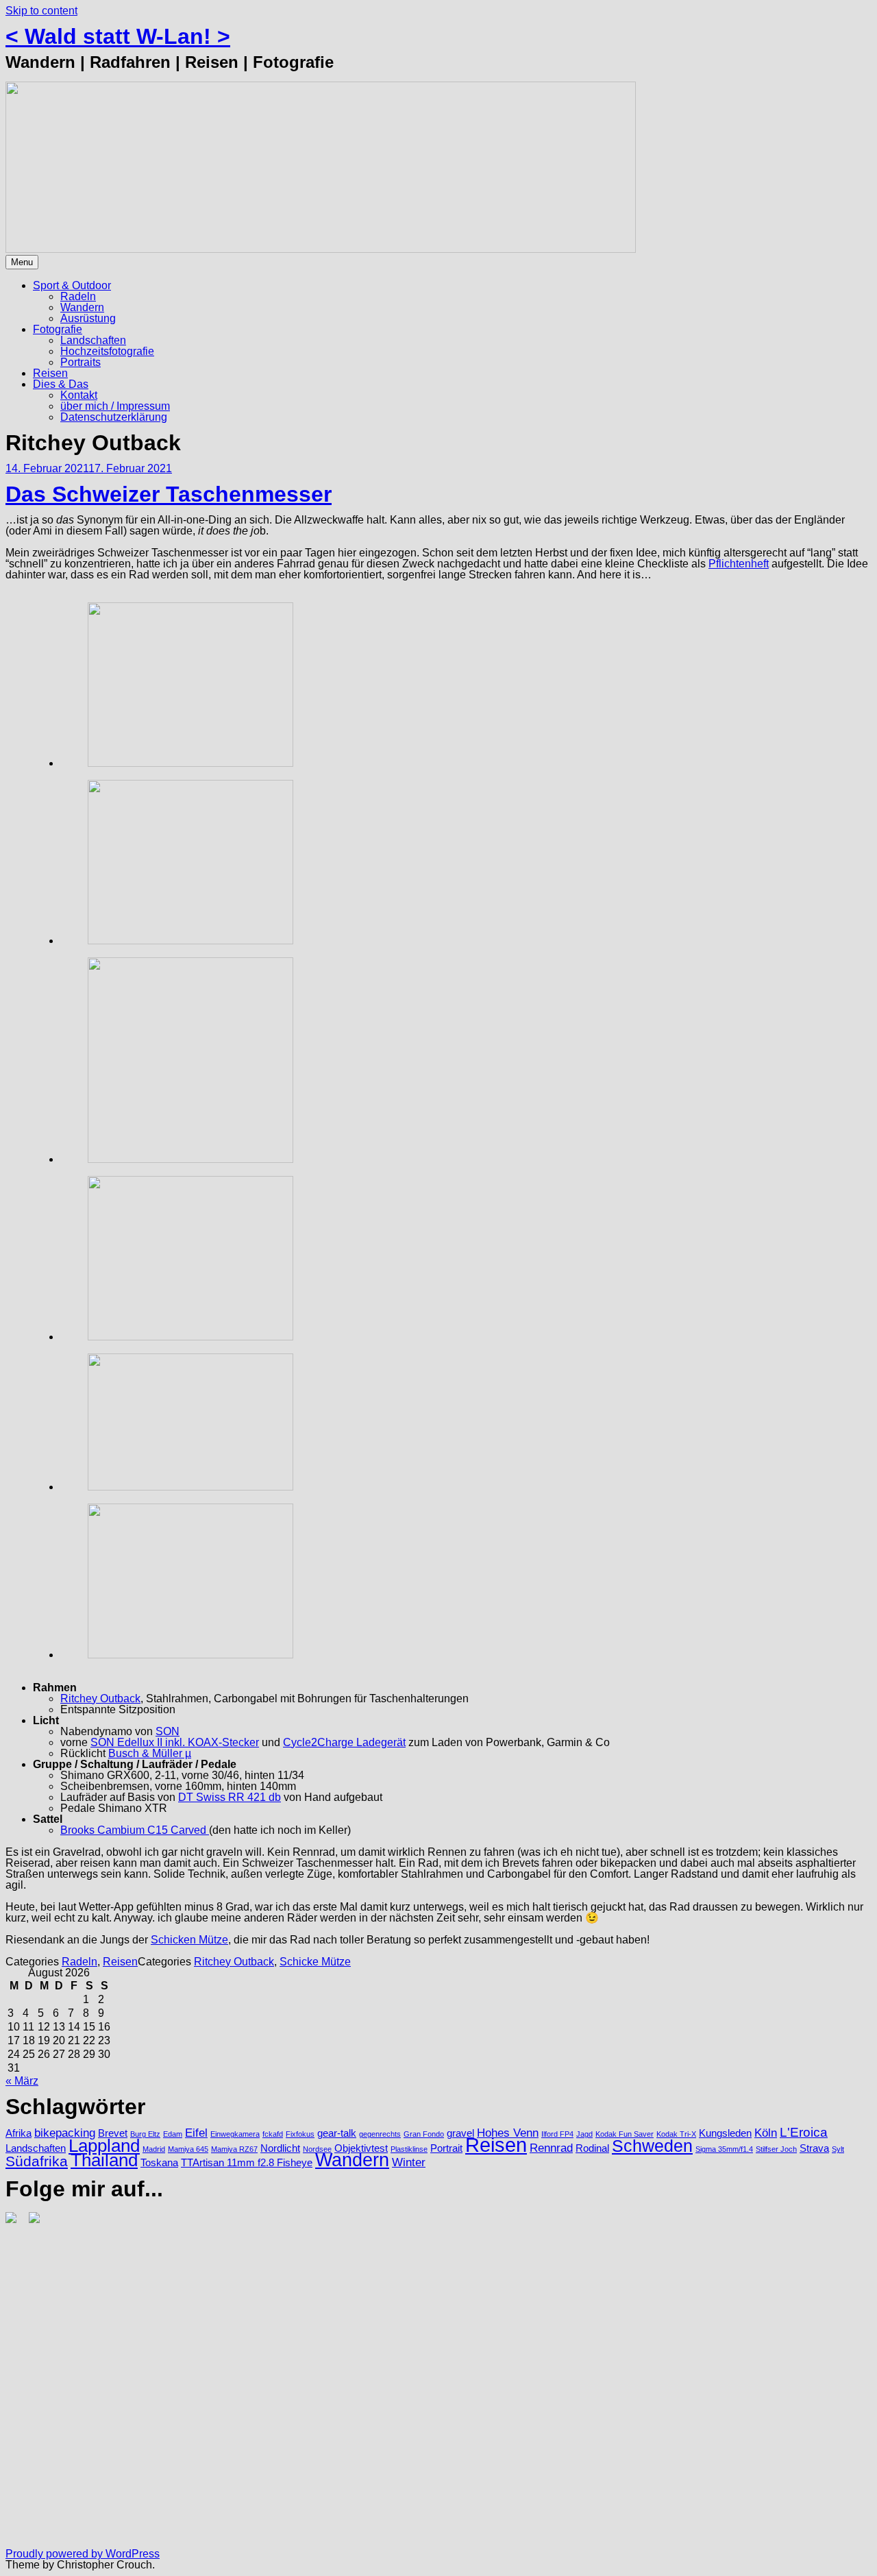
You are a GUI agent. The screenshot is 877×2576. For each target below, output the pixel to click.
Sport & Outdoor (72, 285)
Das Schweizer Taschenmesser (169, 494)
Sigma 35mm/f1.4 (724, 2149)
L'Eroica (804, 2132)
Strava (814, 2148)
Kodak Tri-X (676, 2134)
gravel (460, 2133)
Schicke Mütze (315, 1962)
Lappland (104, 2146)
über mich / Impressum (115, 406)
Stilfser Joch (776, 2149)
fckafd (273, 2134)
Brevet (113, 2133)
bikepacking (65, 2133)
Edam (173, 2134)
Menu (22, 262)
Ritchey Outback (100, 1698)
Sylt (838, 2149)
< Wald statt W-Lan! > (118, 36)
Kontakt (79, 395)
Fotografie (58, 329)
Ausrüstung (88, 318)
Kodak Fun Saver (625, 2134)
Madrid (154, 2149)
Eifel (196, 2133)
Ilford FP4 (557, 2134)
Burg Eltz (145, 2134)
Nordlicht (280, 2148)
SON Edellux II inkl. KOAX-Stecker (175, 1742)
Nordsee (317, 2149)
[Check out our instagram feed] (14, 2220)
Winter (409, 2162)
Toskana (159, 2163)
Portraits (81, 362)
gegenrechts (380, 2134)
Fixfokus (300, 2134)
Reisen (50, 373)
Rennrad (551, 2148)
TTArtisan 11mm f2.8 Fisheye (247, 2163)
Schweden (652, 2146)
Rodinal (592, 2148)
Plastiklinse (409, 2149)
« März (22, 2081)
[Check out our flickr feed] (37, 2220)
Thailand (104, 2160)
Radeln (78, 296)
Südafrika (37, 2161)
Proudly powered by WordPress (83, 2554)
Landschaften (93, 340)
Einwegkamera (235, 2134)
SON (168, 1731)
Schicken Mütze (189, 1940)
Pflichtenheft (739, 564)
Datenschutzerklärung (114, 417)
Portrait (446, 2148)
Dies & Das (61, 384)
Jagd (584, 2134)
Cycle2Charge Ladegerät (344, 1742)
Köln (766, 2133)
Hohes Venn (508, 2133)
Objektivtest (361, 2148)
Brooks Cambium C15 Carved (135, 1830)
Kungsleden (725, 2133)
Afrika (18, 2133)
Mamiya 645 (188, 2149)
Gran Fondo (424, 2134)
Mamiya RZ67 (234, 2149)
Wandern (82, 307)
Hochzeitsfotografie (107, 351)
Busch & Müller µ (150, 1753)
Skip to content (41, 11)
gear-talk (337, 2133)
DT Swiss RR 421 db (230, 1797)
